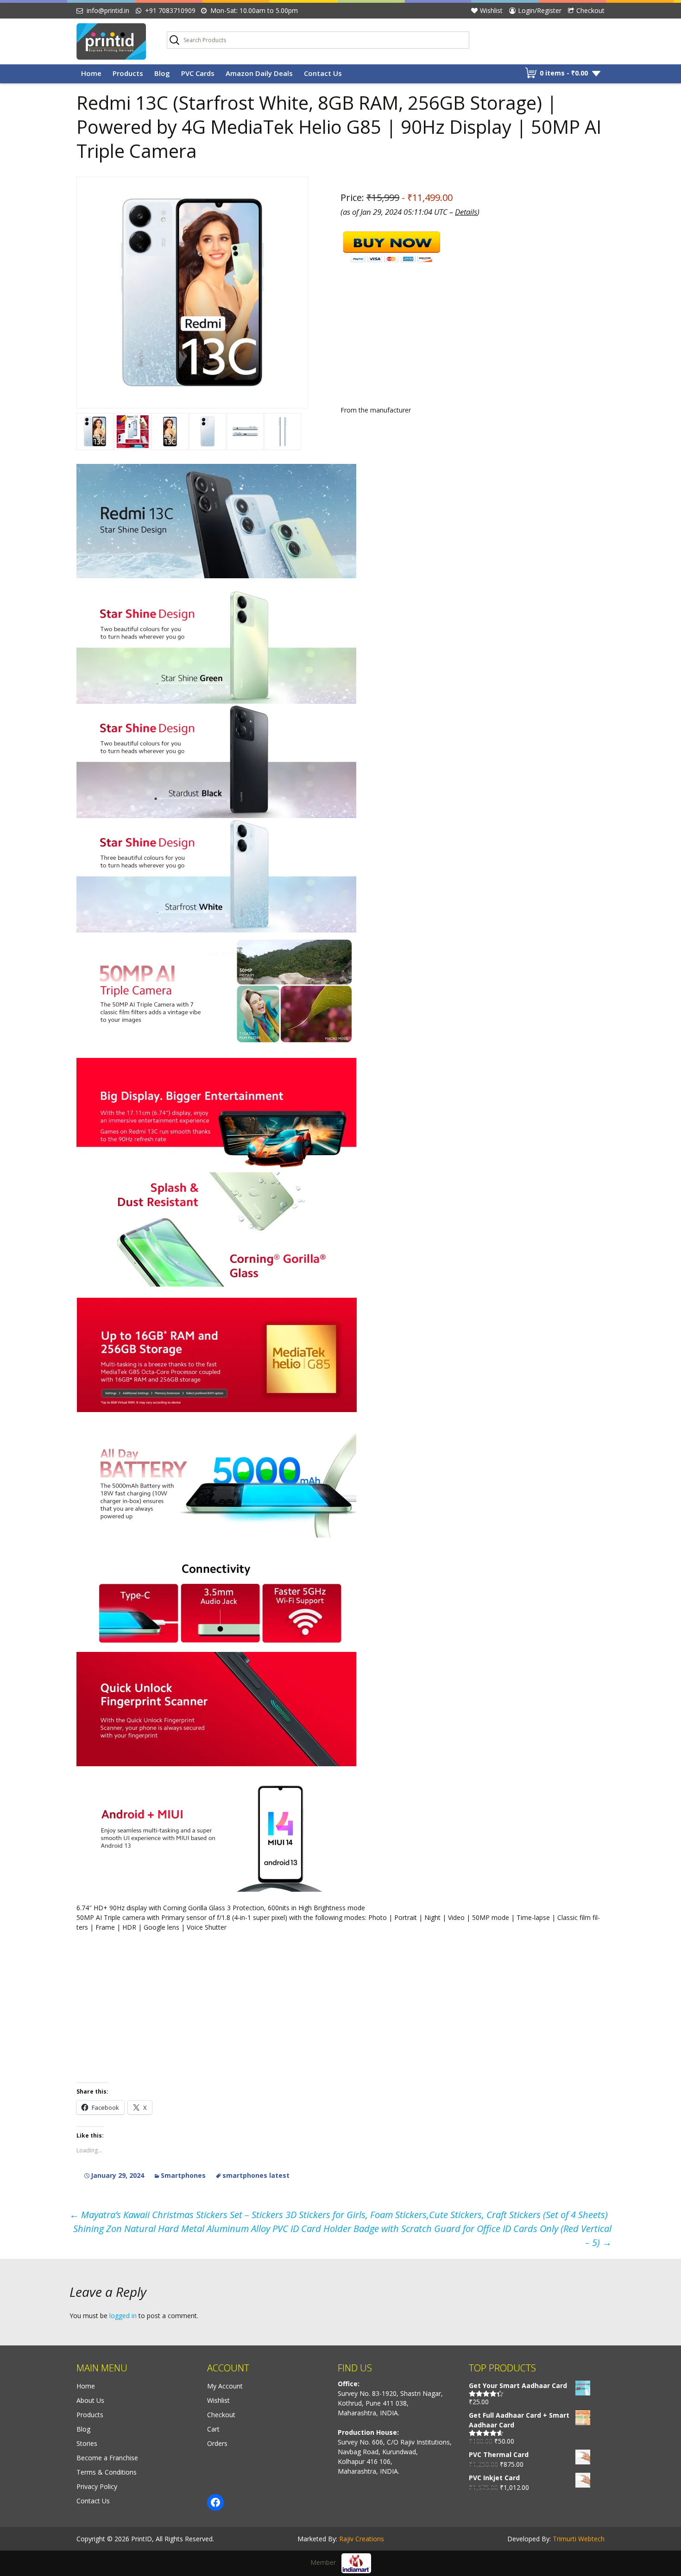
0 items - (564, 73)
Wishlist (491, 10)
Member (326, 2562)
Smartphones (183, 2175)
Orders (217, 2443)
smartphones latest (256, 2175)
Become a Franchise (107, 2458)
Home (91, 73)
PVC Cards (198, 73)
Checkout (590, 10)
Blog (162, 73)
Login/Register (540, 10)
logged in (123, 2316)
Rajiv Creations (362, 2539)
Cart (213, 2429)
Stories (87, 2443)
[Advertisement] (340, 529)
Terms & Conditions (107, 2472)
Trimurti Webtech (579, 2539)
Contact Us (323, 73)
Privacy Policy (97, 2486)
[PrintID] (115, 41)
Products (128, 73)
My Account (225, 2386)
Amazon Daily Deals (259, 73)
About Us (90, 2400)
